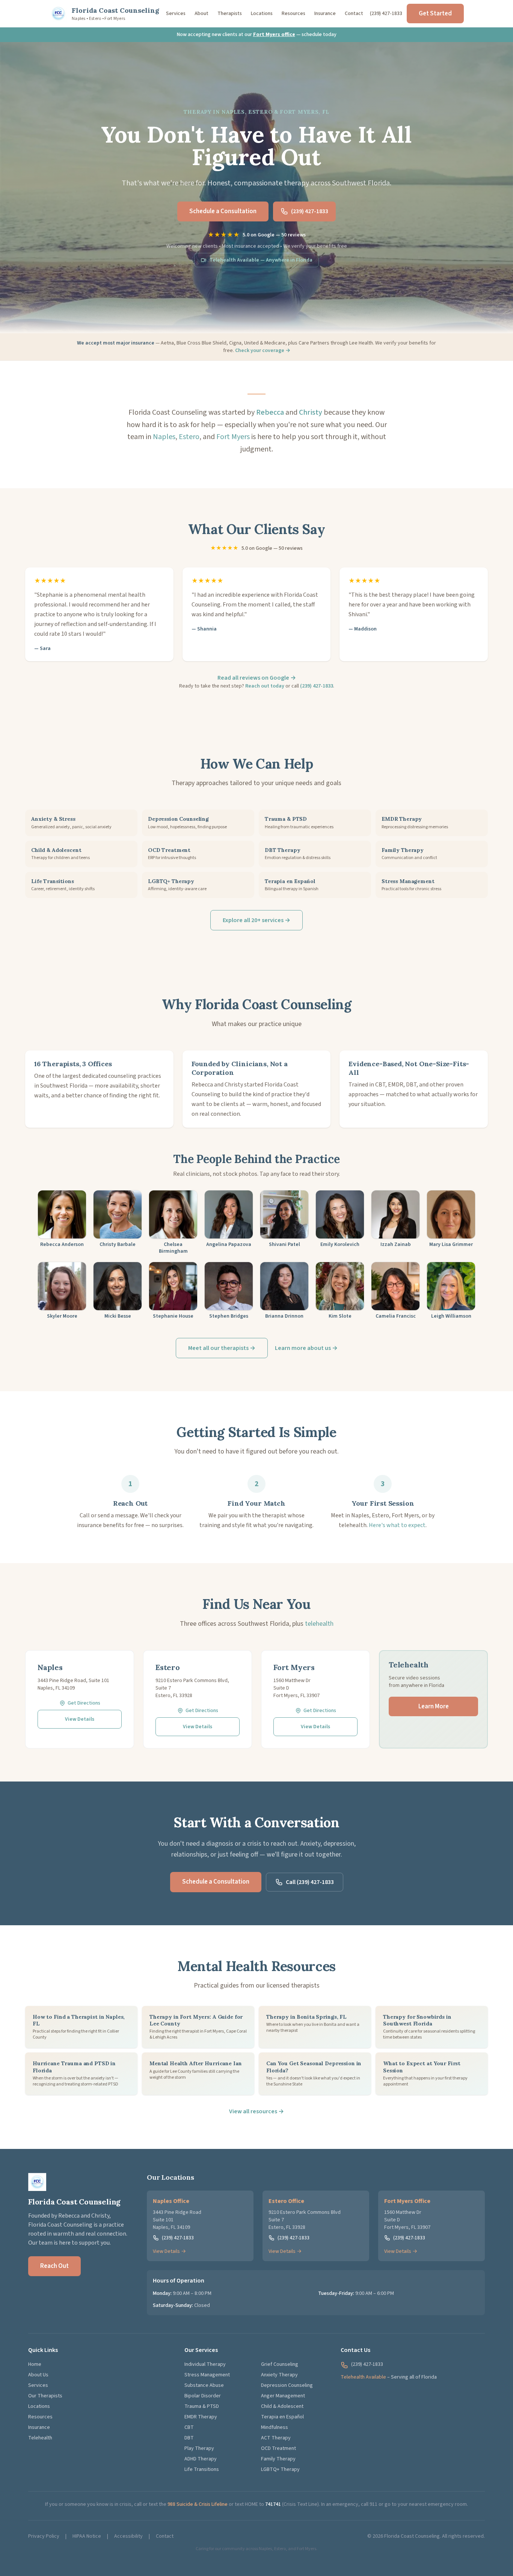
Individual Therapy (205, 2364)
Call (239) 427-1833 (310, 1882)
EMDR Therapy (201, 2417)
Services (176, 14)
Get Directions (84, 1703)
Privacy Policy (44, 2536)
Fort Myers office (274, 35)
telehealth (319, 1624)
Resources (293, 14)
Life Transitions (202, 2469)
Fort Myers (233, 437)
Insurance (325, 14)
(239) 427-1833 (386, 14)
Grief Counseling (280, 2364)
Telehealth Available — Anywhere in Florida (261, 260)
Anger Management (283, 2396)
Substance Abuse (204, 2385)
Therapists (230, 14)
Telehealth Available (363, 2377)
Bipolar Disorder (203, 2396)
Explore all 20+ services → (256, 920)
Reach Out (54, 2266)
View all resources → (256, 2111)
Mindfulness (275, 2427)
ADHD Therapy (201, 2459)
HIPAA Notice (87, 2536)
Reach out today (265, 686)
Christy (311, 412)
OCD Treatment (278, 2448)
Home (35, 2364)
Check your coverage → (263, 351)
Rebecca (270, 412)
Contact (354, 14)
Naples (164, 437)
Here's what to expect (397, 1525)
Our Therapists (45, 2396)
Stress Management (207, 2375)
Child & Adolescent (282, 2406)
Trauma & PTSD (202, 2406)
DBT (189, 2438)
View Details (80, 1719)
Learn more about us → (306, 1348)
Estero (189, 437)
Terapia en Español (282, 2417)
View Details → (169, 2251)
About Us (38, 2375)
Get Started (435, 14)
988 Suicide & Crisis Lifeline (198, 2504)
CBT (189, 2427)
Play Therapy (199, 2448)
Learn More (434, 1706)
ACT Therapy (276, 2438)
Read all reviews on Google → (257, 678)
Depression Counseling (287, 2385)
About (201, 14)
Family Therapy (278, 2459)
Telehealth (40, 2438)
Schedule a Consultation (223, 211)
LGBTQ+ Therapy (280, 2469)
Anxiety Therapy (279, 2375)
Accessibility (128, 2536)
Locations (262, 14)
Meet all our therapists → (222, 1348)
